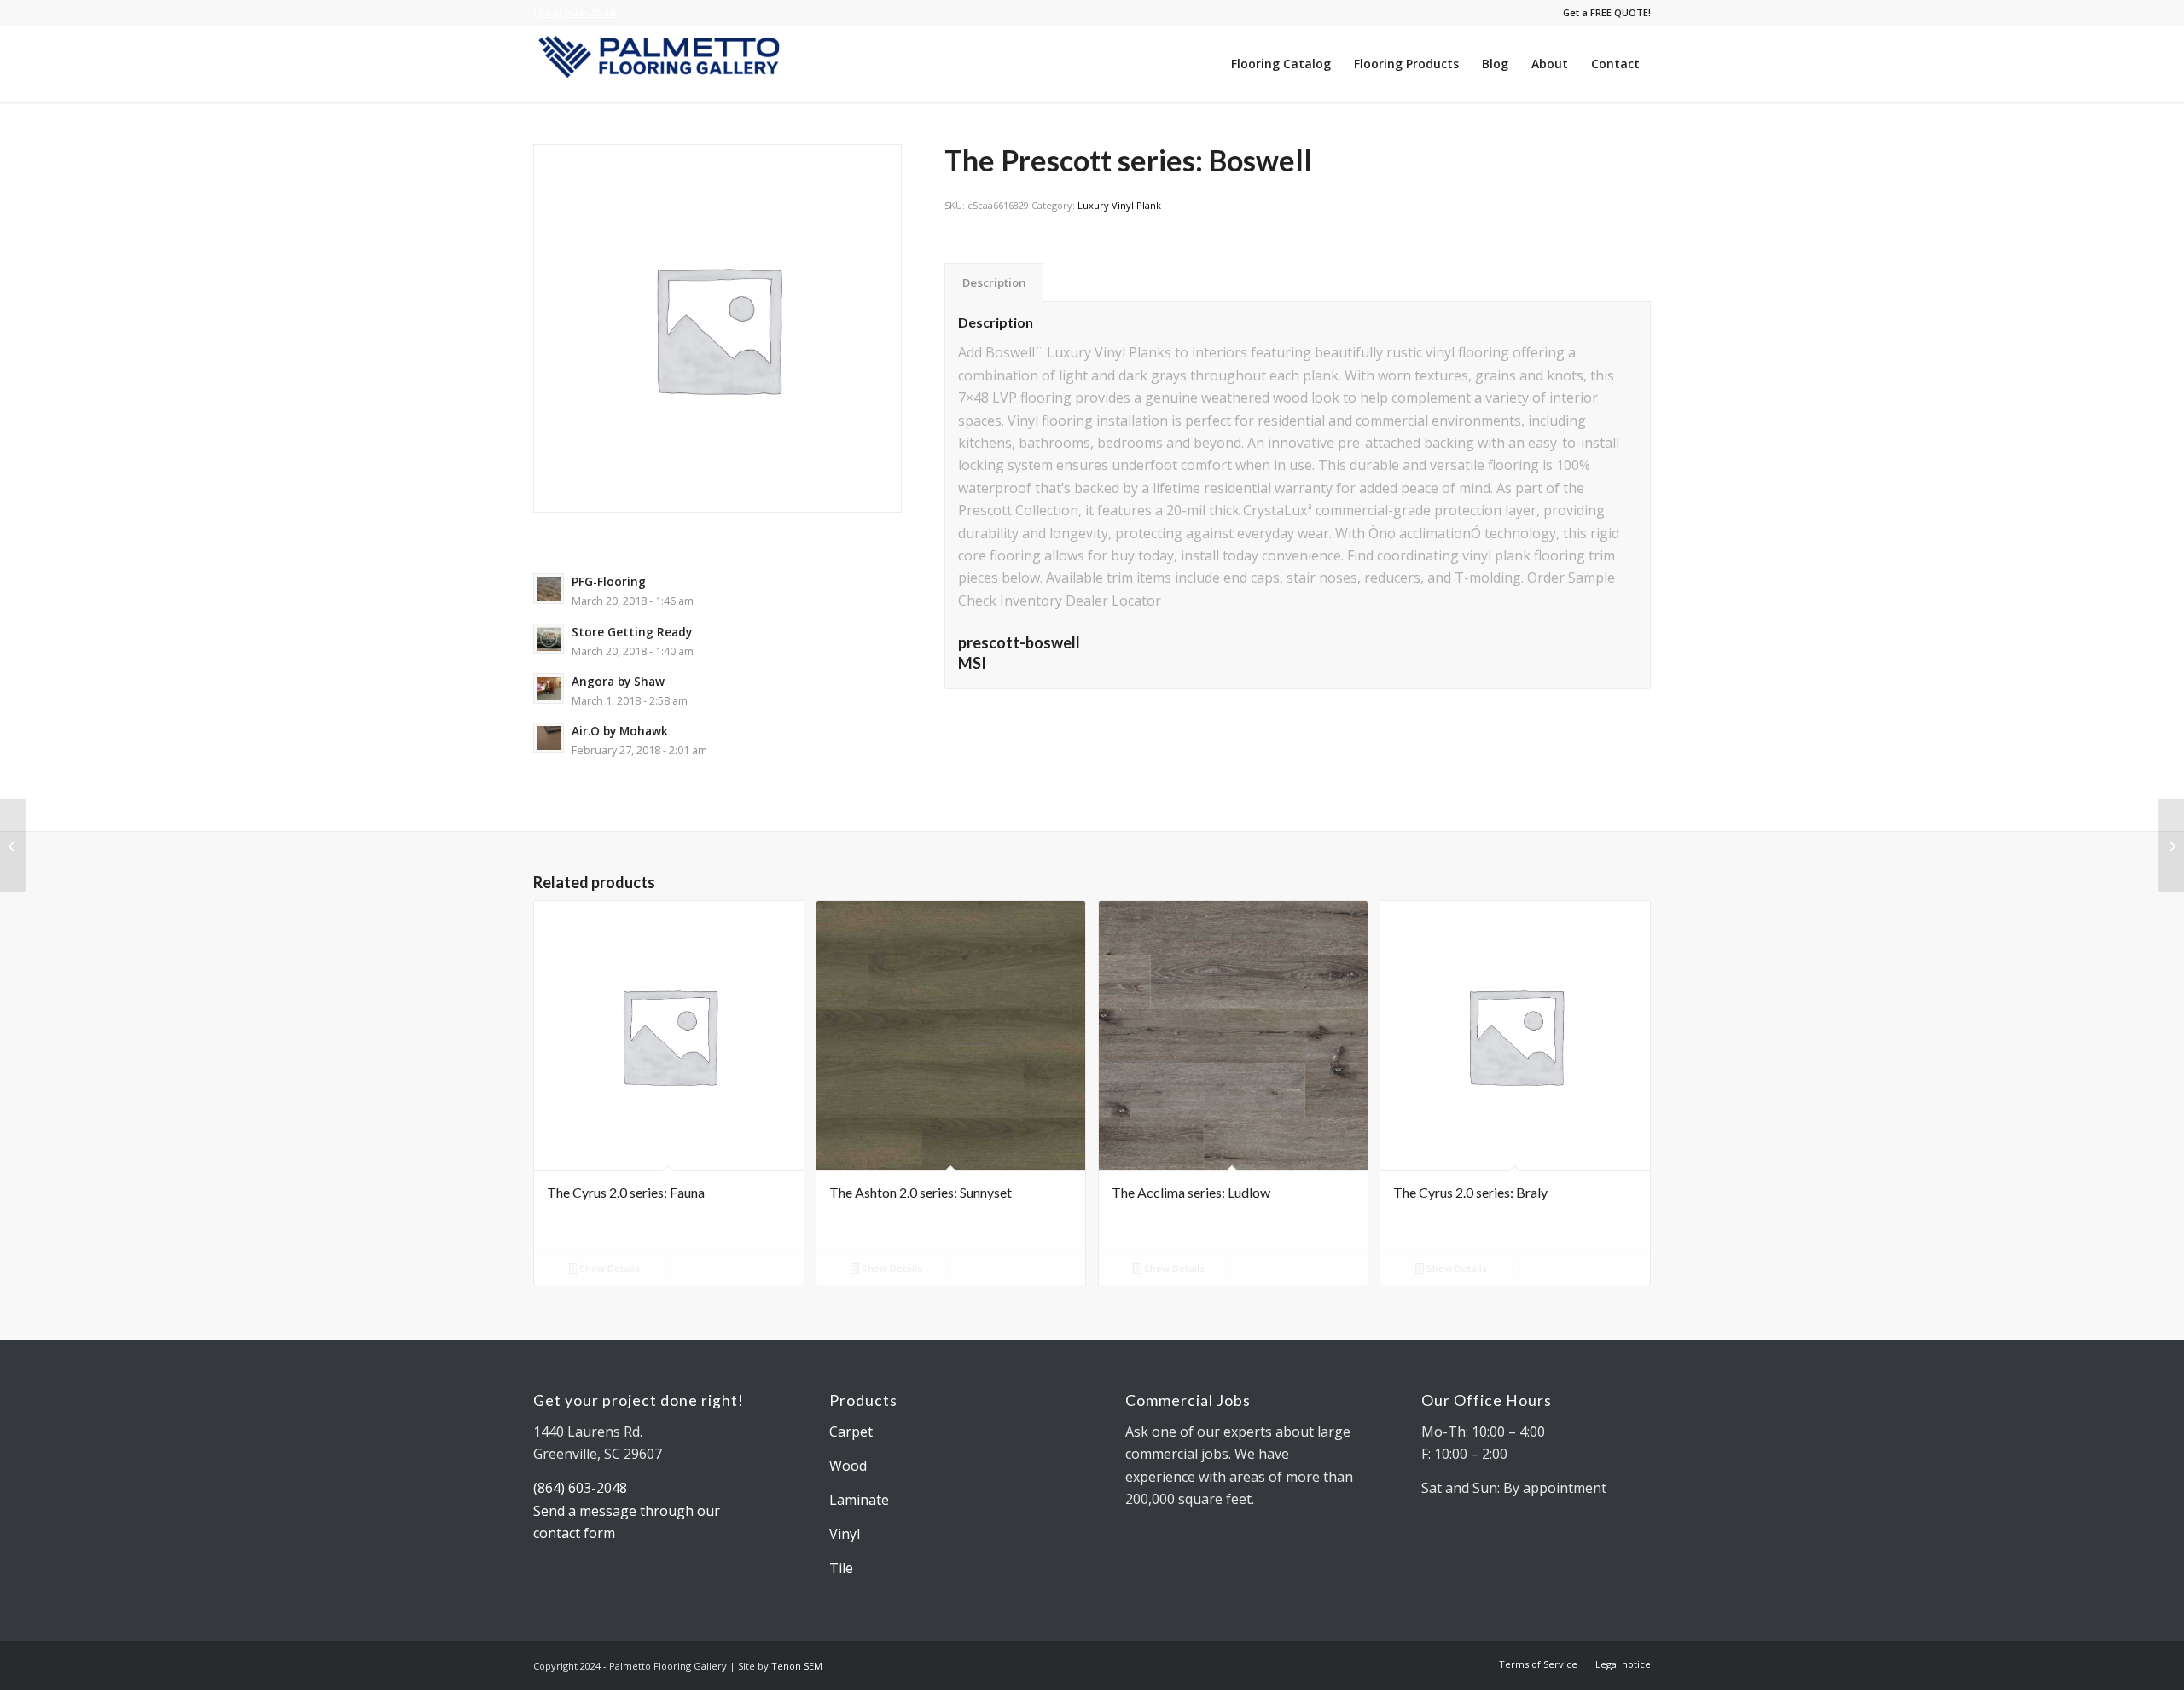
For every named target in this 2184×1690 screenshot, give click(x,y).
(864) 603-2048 (575, 12)
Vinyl (845, 1534)
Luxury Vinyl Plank (1119, 205)
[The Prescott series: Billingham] (13, 845)
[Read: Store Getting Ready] (549, 639)
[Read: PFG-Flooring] (549, 589)
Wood (848, 1466)
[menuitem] (1603, 13)
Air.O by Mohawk (620, 731)
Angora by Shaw (618, 681)
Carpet (851, 1432)
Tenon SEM (797, 1666)
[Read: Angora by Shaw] (549, 688)
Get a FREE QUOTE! (1607, 12)
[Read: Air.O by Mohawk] (549, 738)
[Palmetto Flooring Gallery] (661, 64)
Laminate (859, 1500)
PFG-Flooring (609, 581)
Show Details (608, 1268)
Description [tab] (994, 282)
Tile (841, 1568)
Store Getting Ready (632, 632)
